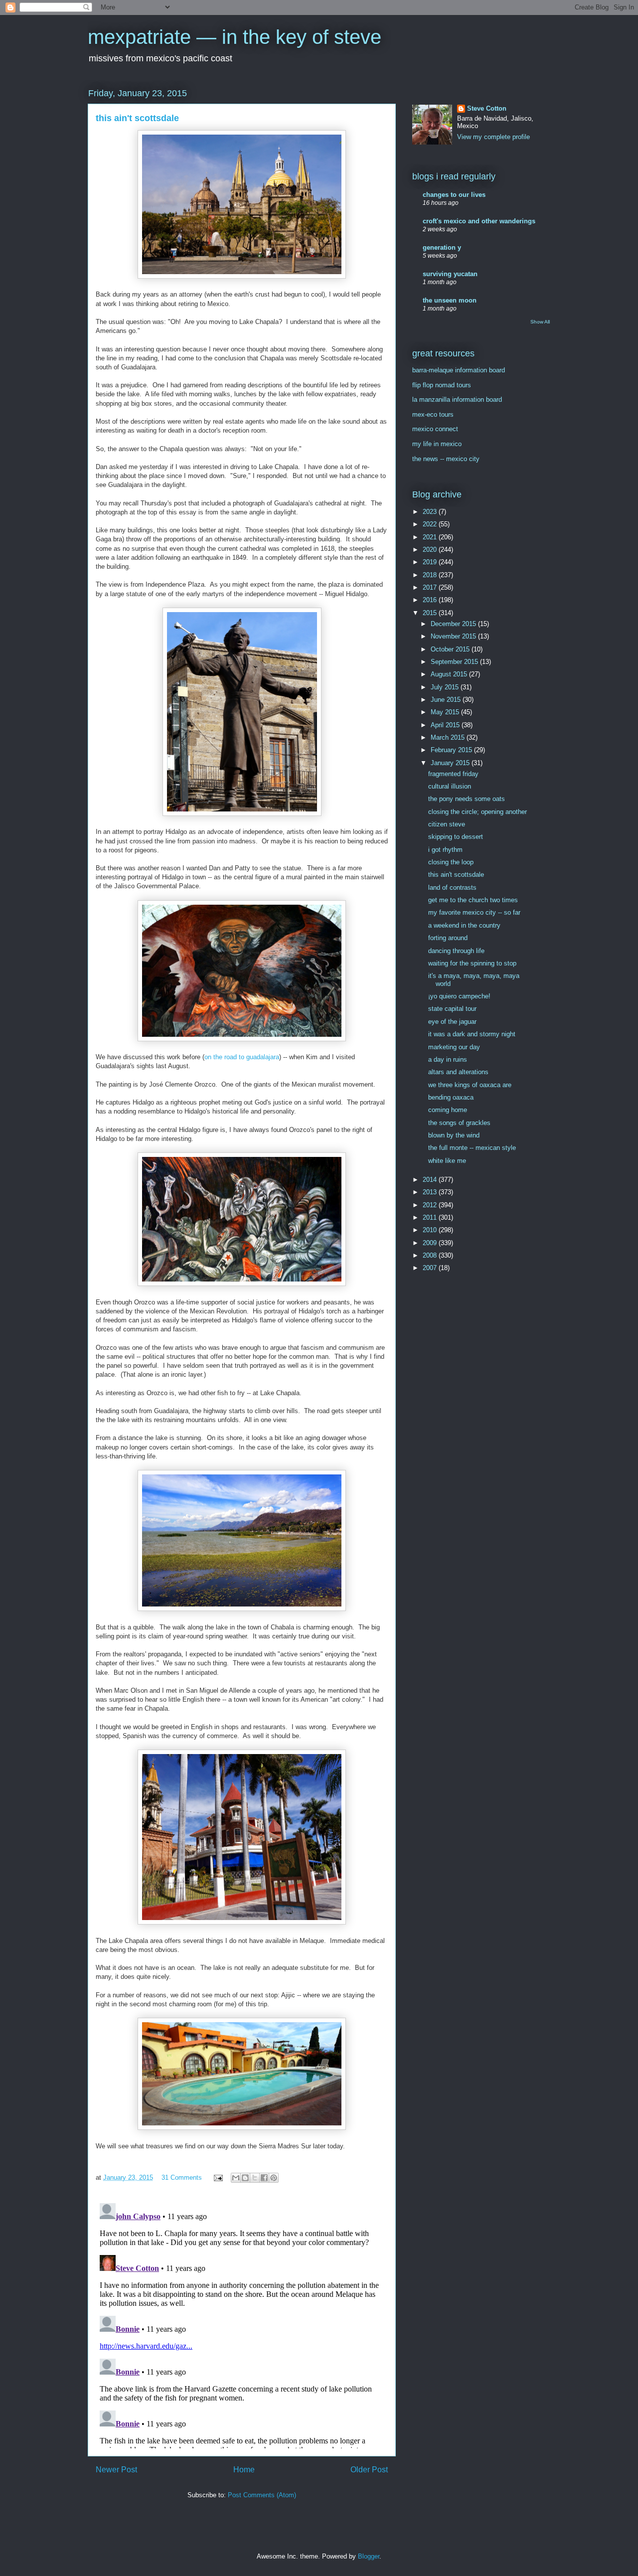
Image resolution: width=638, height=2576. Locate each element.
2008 (431, 1255)
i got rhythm (445, 850)
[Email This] (236, 2178)
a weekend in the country (464, 925)
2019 (431, 562)
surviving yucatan (450, 274)
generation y (442, 247)
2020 (431, 550)
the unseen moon (450, 300)
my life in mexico (437, 444)
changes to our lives (454, 195)
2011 (431, 1217)
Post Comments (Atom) (262, 2495)
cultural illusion (450, 786)
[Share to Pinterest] (274, 2178)
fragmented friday (453, 774)
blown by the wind (454, 1135)
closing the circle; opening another (478, 812)
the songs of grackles (459, 1123)
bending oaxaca (451, 1097)
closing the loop (451, 862)
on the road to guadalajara (242, 1057)
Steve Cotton (487, 108)
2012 (431, 1205)
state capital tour (452, 1009)
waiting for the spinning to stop (472, 963)
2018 (431, 575)
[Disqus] (242, 2324)
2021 (431, 537)
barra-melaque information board (459, 370)
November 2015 (454, 636)
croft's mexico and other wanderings (479, 221)
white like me (447, 1161)
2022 (431, 524)
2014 (431, 1180)
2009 (431, 1243)
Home (244, 2470)
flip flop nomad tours (442, 385)
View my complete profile (493, 137)
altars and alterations (458, 1072)
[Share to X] (255, 2178)
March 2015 (449, 737)
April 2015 (446, 725)
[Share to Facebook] (264, 2178)
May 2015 (446, 712)
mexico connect (435, 429)
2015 (431, 613)
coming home (448, 1110)
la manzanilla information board (457, 400)
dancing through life (456, 951)
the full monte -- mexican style (472, 1148)
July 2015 (446, 687)
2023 (431, 512)
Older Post (369, 2470)
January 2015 (451, 763)
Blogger (369, 2556)
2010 (431, 1230)
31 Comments (182, 2177)
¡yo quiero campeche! (459, 996)
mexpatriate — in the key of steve (235, 37)
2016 (431, 600)
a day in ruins (448, 1059)
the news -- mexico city (446, 459)
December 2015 (454, 624)
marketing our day (454, 1047)
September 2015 (455, 662)
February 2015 (452, 750)
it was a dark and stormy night (472, 1034)
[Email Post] (218, 2177)
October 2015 (451, 649)
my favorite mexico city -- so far (474, 912)
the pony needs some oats (467, 799)
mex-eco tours (433, 414)
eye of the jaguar (452, 1022)
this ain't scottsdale (456, 875)
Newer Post (116, 2470)
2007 (431, 1268)
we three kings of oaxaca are (470, 1085)
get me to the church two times (473, 900)
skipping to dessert (456, 837)
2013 (431, 1192)
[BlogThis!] (245, 2178)
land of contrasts (452, 887)
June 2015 (447, 700)
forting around (448, 938)
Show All (540, 322)
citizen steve (447, 824)
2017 (431, 587)
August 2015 (450, 674)
